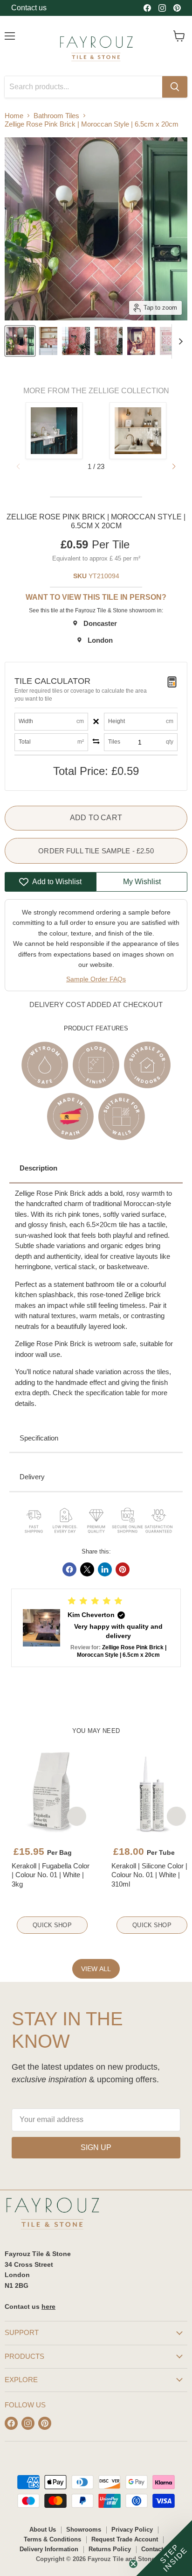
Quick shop (52, 1925)
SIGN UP (96, 2147)
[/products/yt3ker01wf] (52, 1792)
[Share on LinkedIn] (105, 1569)
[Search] (175, 87)
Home (14, 116)
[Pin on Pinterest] (123, 1569)
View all (96, 1969)
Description (38, 1168)
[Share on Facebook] (69, 1569)
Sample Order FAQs (96, 979)
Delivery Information (49, 2549)
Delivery (32, 1477)
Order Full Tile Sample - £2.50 (96, 851)
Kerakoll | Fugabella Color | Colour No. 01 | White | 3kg (51, 1875)
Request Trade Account (125, 2539)
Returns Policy (110, 2549)
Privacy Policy (132, 2530)
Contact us (29, 8)
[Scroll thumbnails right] (179, 341)
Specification (39, 1438)
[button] (174, 467)
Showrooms (84, 2530)
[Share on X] (87, 1569)
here (48, 2306)
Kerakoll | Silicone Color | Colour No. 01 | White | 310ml (149, 1875)
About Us (43, 2530)
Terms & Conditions (52, 2539)
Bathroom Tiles (56, 116)
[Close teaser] (133, 2564)
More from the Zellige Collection (96, 391)
